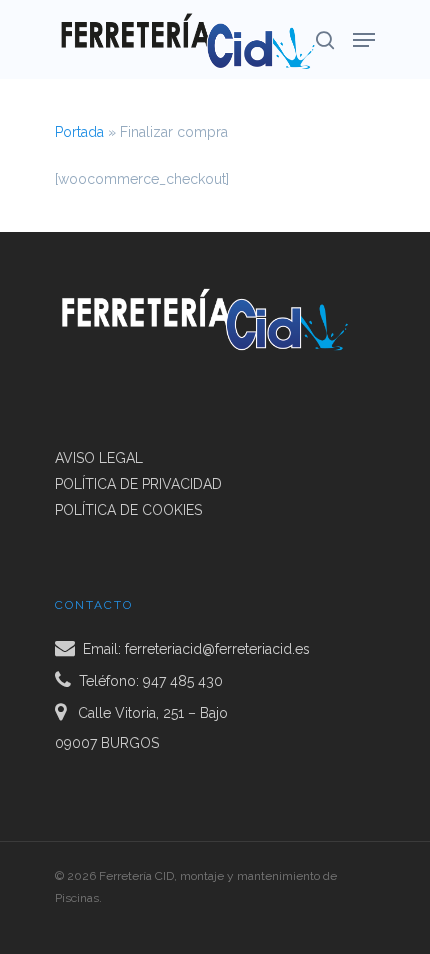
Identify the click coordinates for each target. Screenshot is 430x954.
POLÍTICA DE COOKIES (128, 510)
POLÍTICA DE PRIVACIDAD (138, 484)
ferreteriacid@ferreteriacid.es (217, 648)
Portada (79, 132)
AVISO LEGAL (99, 458)
